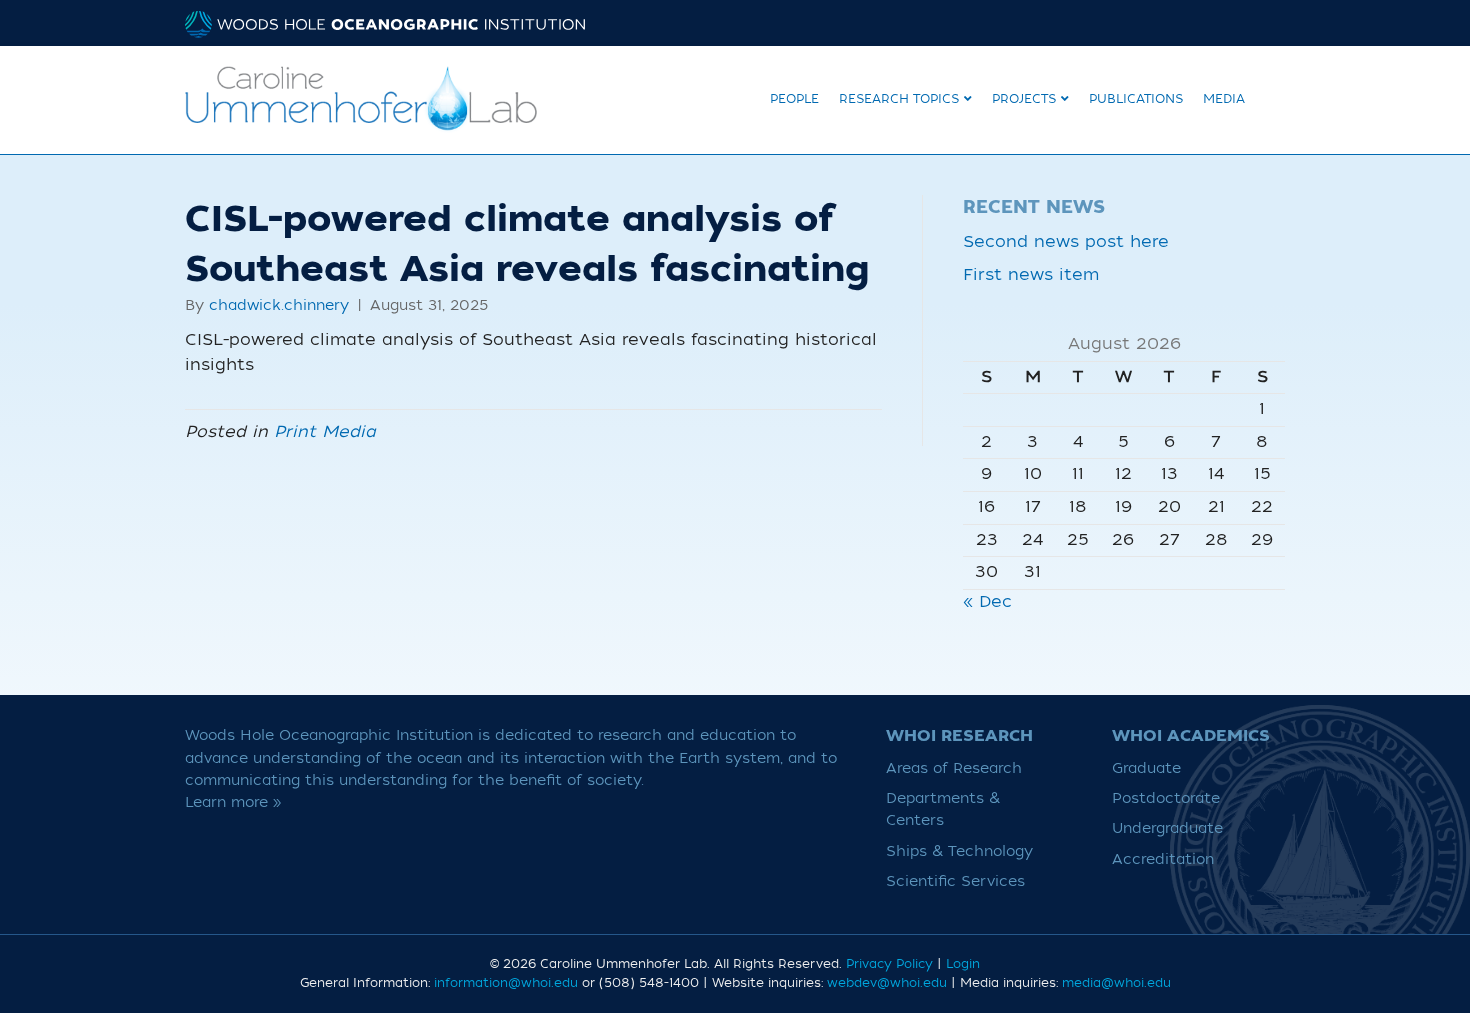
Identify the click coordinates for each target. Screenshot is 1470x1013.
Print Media (325, 432)
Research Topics (899, 99)
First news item (1031, 275)
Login (963, 964)
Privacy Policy (889, 964)
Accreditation (1163, 859)
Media (1224, 99)
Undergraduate (1167, 828)
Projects (1024, 99)
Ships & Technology (959, 851)
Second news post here (1066, 242)
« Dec (987, 602)
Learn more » (233, 802)
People (794, 99)
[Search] (1270, 96)
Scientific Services (955, 881)
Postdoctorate (1166, 798)
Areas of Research (954, 768)
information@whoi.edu (506, 983)
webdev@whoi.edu (887, 983)
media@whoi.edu (1116, 983)
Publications (1136, 99)
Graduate (1146, 768)
